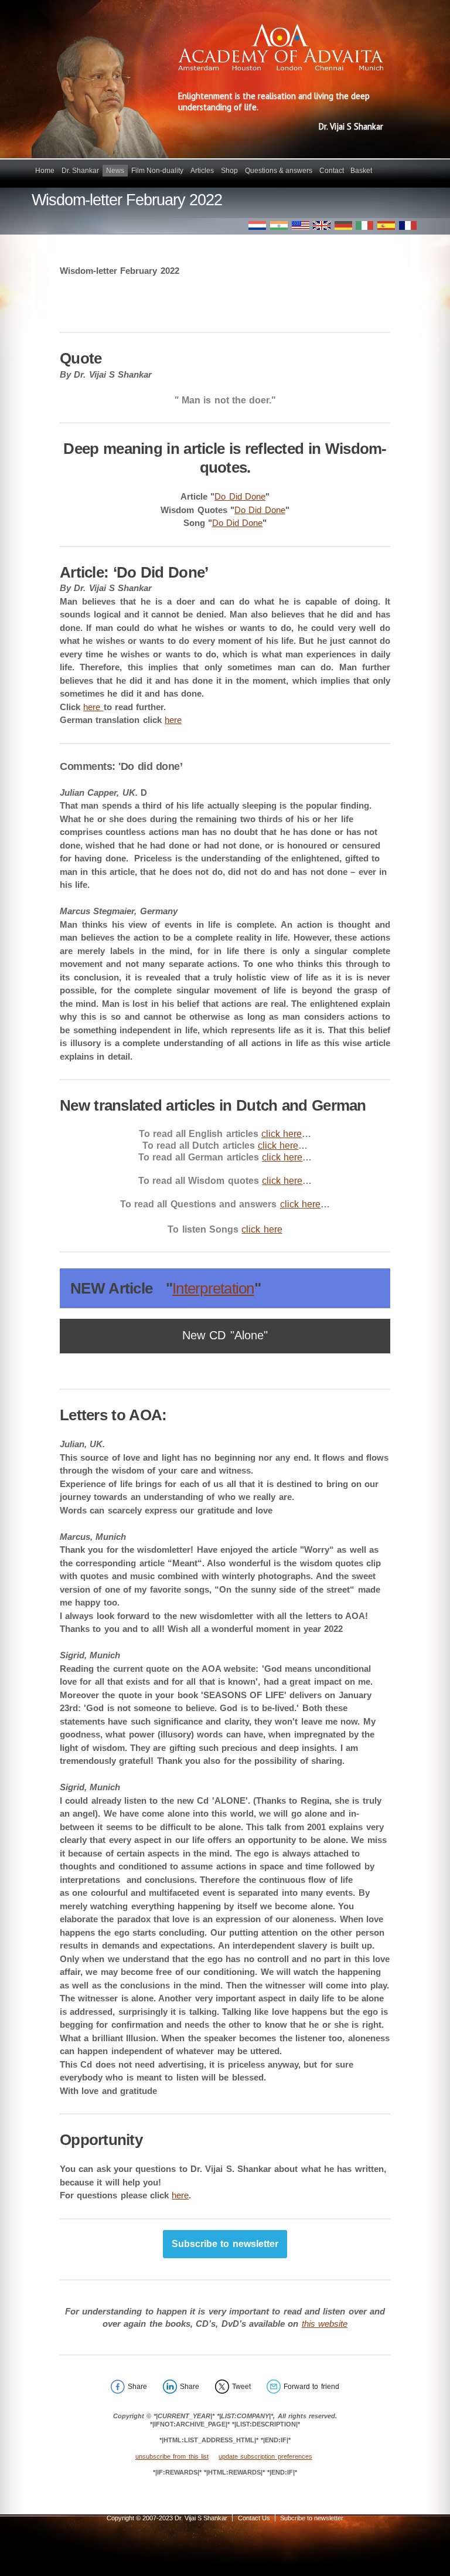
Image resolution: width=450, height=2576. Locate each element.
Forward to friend (311, 2387)
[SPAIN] (386, 225)
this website (325, 2324)
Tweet (241, 2387)
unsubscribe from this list (172, 2456)
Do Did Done (240, 496)
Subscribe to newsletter (225, 2244)
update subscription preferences (265, 2456)
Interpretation (213, 1288)
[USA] (301, 225)
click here (282, 1134)
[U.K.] (322, 225)
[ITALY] (364, 225)
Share (137, 2387)
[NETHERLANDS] (257, 225)
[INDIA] (279, 225)
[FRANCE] (408, 225)
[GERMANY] (343, 225)
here (93, 707)
